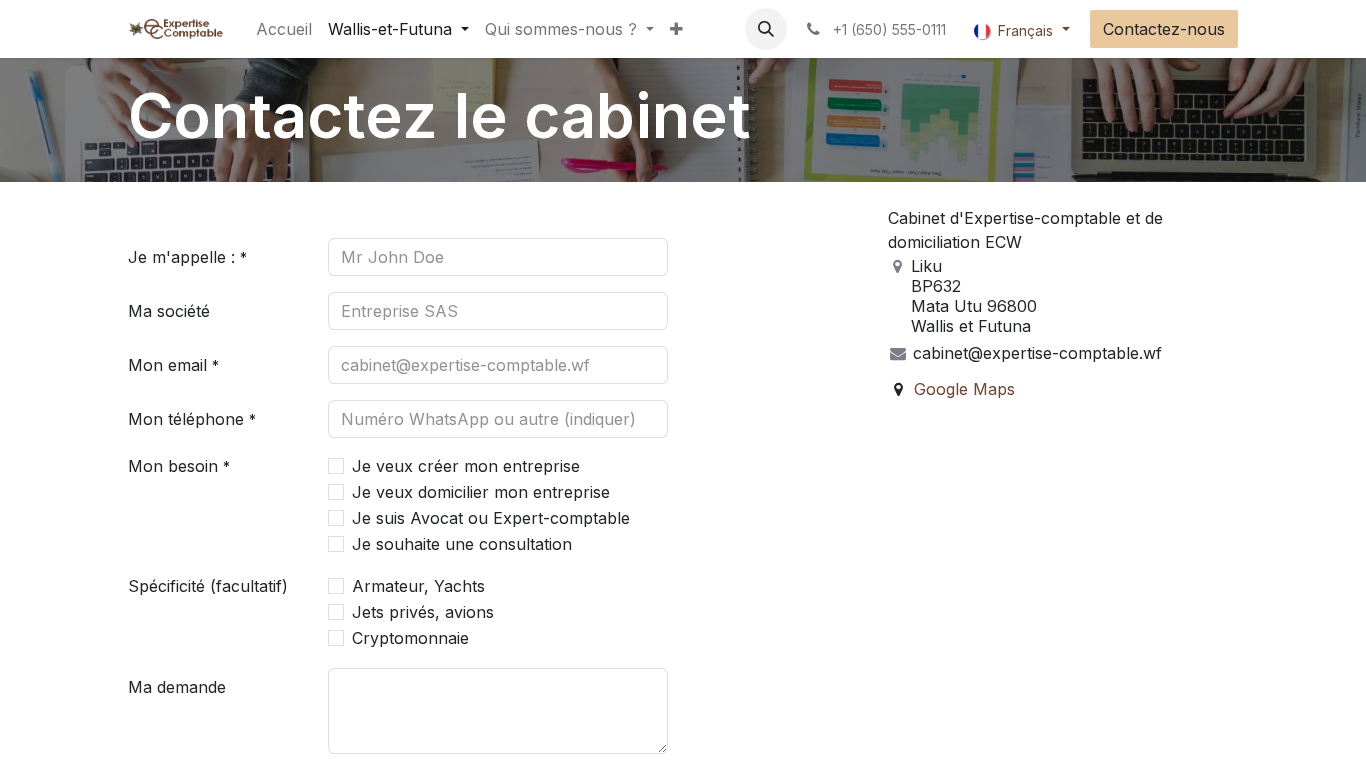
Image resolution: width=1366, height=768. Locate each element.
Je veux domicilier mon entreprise (481, 492)
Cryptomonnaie (410, 638)
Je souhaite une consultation (462, 544)
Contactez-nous (1164, 29)
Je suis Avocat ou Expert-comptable (491, 518)
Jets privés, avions (423, 612)
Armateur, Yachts (418, 586)
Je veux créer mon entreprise (466, 466)
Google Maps (964, 389)
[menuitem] (284, 29)
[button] (766, 29)
